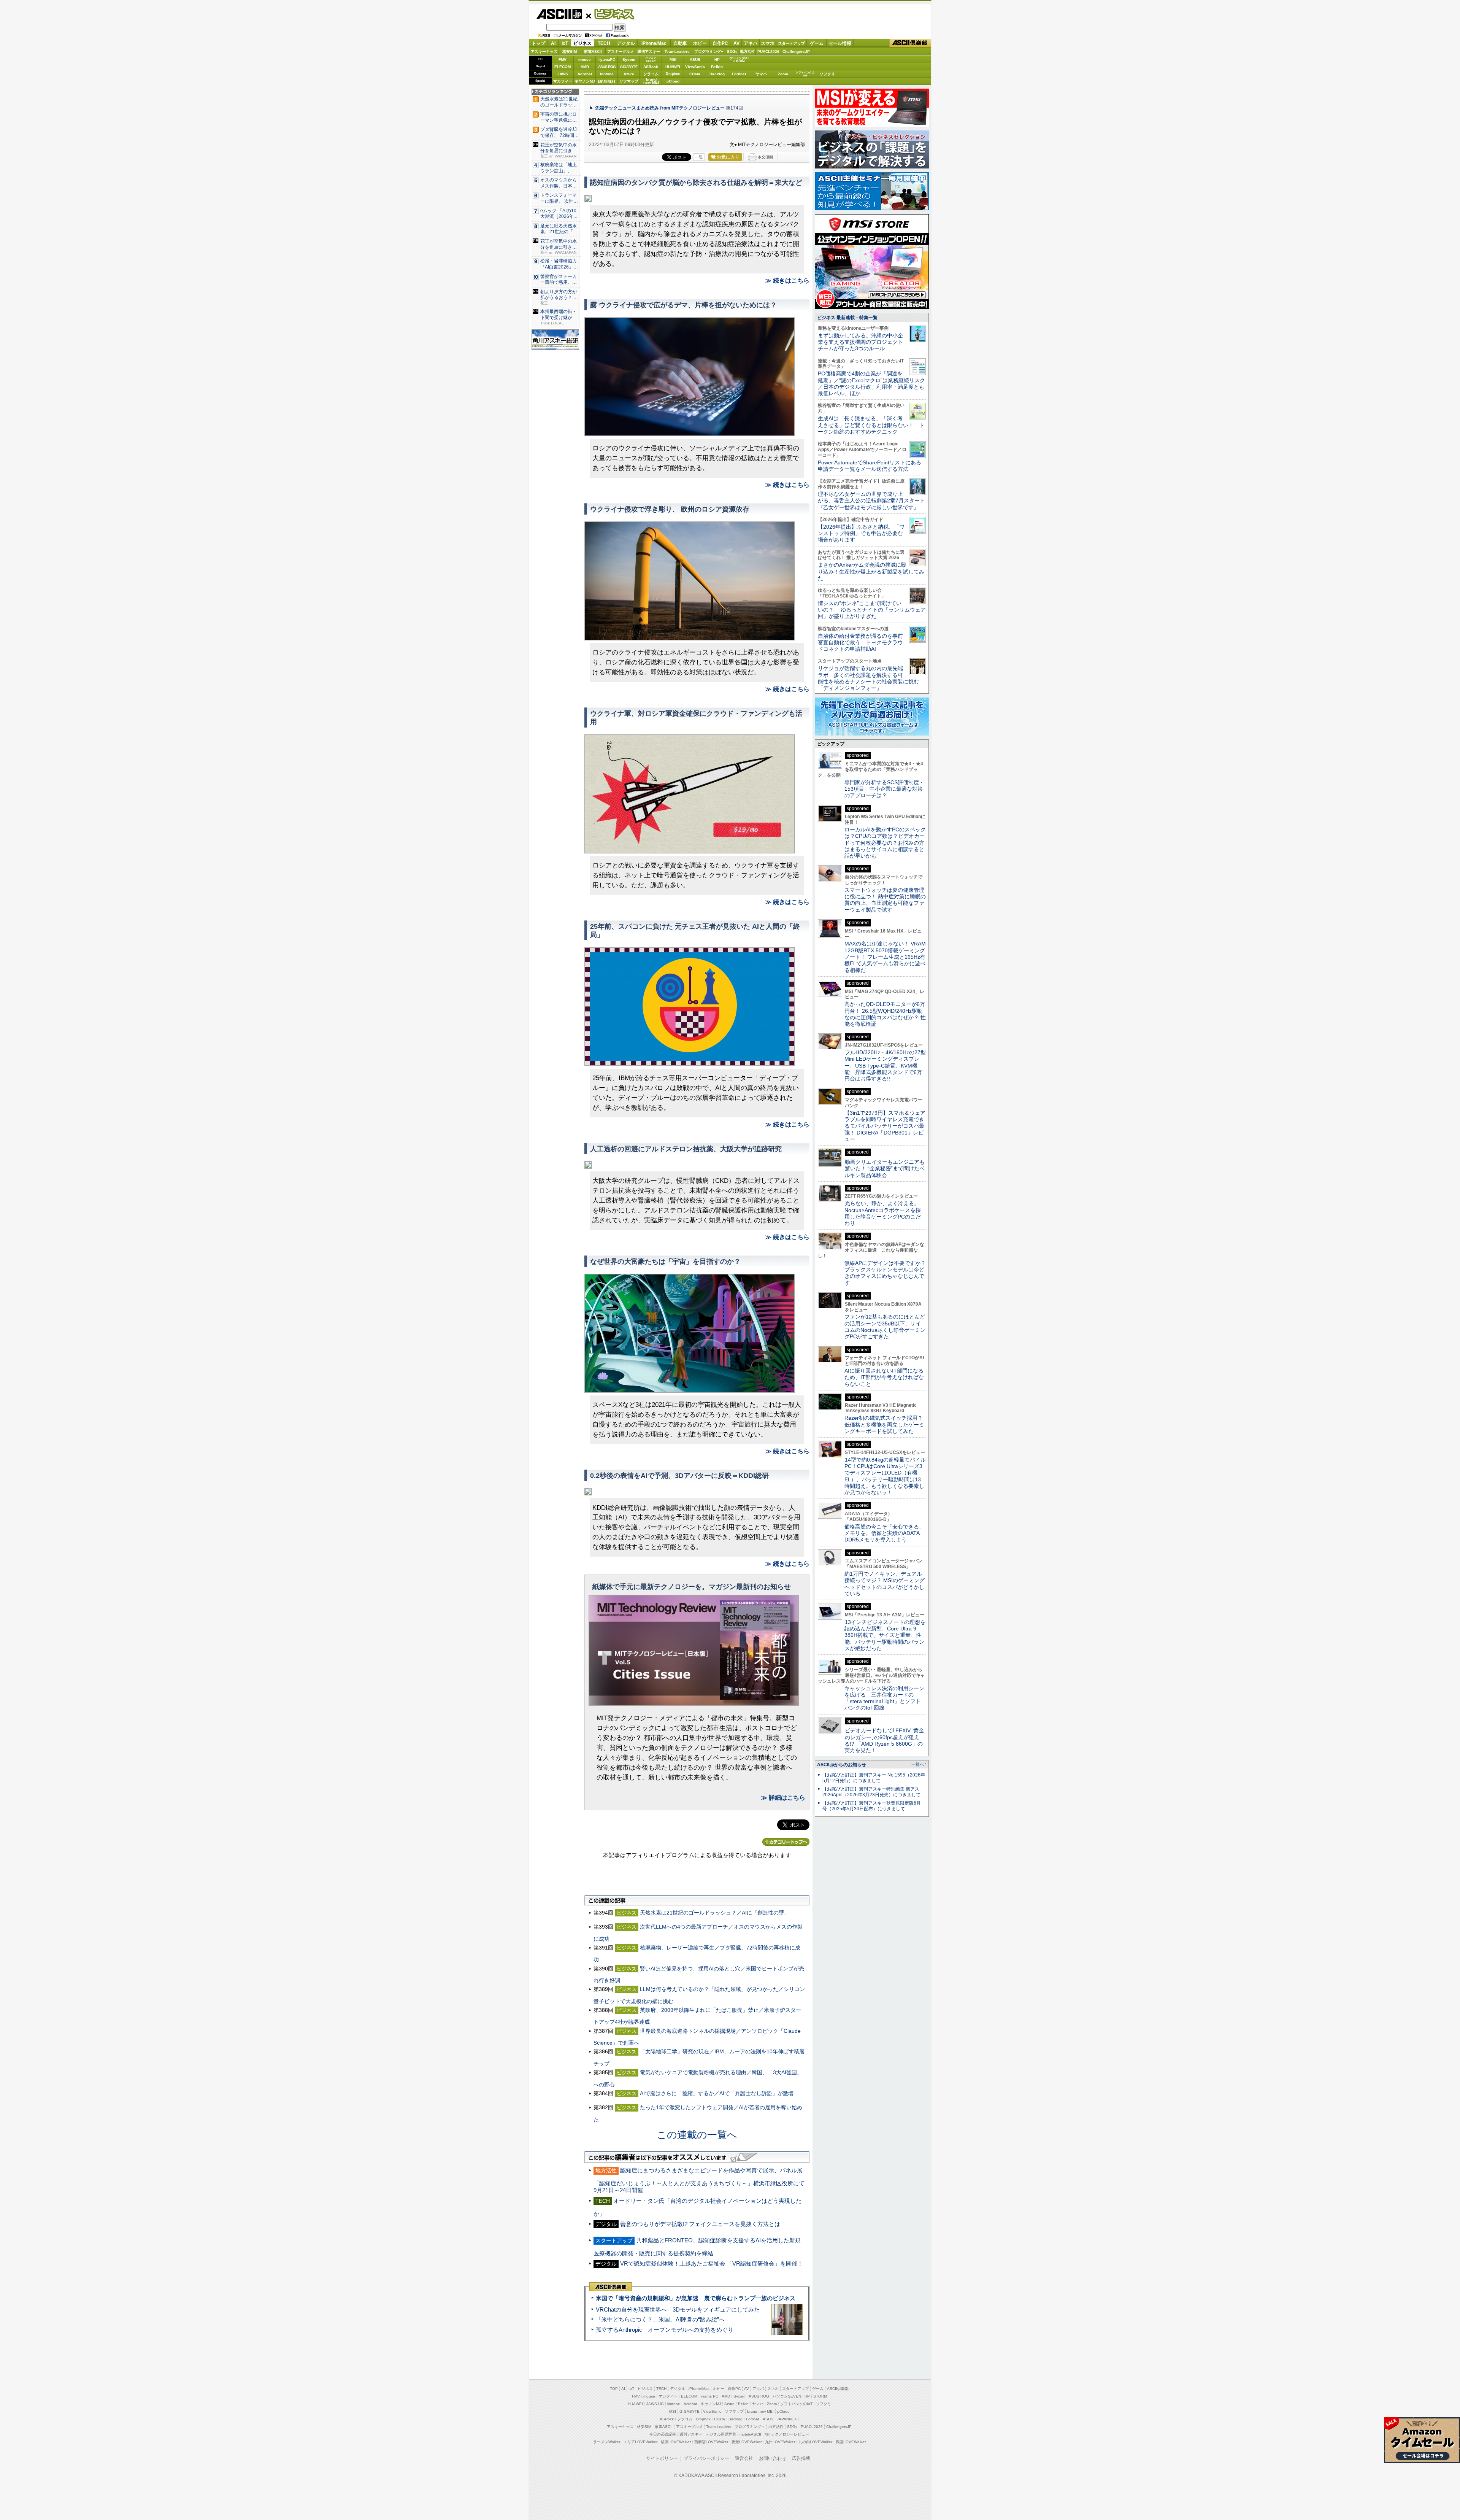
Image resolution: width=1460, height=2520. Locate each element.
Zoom (783, 74)
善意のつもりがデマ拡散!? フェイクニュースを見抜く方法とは (700, 2224)
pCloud (673, 81)
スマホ (768, 43)
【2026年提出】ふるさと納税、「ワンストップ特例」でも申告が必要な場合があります (861, 533)
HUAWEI (673, 67)
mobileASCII (750, 2434)
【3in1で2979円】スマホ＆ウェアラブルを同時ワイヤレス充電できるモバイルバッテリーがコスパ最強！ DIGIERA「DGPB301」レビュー (885, 1126)
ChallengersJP (796, 52)
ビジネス (610, 14)
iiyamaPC (607, 60)
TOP (614, 2389)
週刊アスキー (649, 52)
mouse (585, 60)
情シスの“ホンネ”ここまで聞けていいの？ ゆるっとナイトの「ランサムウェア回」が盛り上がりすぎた (872, 610)
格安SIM (570, 52)
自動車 (680, 43)
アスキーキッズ (544, 52)
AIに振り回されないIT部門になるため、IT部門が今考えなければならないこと (884, 1377)
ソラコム (651, 74)
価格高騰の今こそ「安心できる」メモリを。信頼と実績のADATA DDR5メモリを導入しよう (884, 1533)
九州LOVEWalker (780, 2442)
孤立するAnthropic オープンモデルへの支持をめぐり (665, 2330)
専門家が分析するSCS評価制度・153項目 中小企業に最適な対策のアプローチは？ (884, 789)
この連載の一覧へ (697, 2135)
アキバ (751, 43)
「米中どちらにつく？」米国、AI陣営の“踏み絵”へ (660, 2319)
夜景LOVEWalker (747, 2442)
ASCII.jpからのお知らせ (842, 1765)
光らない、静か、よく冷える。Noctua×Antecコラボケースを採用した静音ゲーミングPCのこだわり (883, 1213)
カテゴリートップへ (786, 1842)
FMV (563, 60)
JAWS (563, 74)
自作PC (720, 43)
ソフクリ (827, 74)
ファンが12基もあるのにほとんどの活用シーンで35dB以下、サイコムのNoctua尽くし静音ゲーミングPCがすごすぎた (885, 1327)
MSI (673, 60)
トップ (538, 43)
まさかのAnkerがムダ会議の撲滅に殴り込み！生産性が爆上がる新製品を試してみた (871, 571)
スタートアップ (791, 43)
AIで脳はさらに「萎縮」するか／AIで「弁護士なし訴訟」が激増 (717, 2093)
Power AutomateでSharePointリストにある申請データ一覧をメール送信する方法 (870, 466)
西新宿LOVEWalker (711, 2442)
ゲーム (817, 43)
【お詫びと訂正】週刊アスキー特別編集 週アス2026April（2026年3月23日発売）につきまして (871, 1792)
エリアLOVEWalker (640, 2442)
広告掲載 (801, 2458)
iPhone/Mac (654, 43)
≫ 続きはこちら (787, 280)
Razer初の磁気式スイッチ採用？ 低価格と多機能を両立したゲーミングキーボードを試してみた (886, 1424)
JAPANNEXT (607, 81)
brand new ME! (760, 2411)
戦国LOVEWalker (851, 2442)
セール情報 (840, 43)
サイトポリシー (662, 2458)
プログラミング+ (709, 52)
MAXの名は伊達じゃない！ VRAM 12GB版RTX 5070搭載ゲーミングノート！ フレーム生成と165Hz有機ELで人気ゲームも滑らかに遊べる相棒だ (885, 957)
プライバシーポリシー (706, 2458)
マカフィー (563, 81)
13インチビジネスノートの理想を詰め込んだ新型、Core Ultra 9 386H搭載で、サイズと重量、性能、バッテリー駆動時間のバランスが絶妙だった (885, 1635)
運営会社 (744, 2458)
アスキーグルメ (620, 52)
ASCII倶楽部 (910, 43)
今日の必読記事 (663, 2434)
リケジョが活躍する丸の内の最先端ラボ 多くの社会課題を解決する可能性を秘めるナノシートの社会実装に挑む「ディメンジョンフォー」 (868, 678)
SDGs (732, 52)
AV (736, 43)
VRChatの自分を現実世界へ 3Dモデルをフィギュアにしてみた (678, 2309)
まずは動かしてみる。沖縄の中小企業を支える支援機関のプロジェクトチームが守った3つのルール (860, 342)
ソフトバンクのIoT (805, 74)
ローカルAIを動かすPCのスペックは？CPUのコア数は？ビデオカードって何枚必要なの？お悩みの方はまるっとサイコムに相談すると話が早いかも (885, 843)
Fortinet (739, 74)
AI (553, 43)
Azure (629, 74)
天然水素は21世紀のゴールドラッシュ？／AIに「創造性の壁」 (715, 1913)
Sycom (629, 60)
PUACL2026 (768, 52)
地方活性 (747, 52)
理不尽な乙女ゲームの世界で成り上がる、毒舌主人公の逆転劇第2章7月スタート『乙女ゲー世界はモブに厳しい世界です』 (871, 501)
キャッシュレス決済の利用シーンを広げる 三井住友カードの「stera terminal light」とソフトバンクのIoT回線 (884, 1698)
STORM (820, 2396)
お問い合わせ (773, 2458)
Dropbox (673, 74)
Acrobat (585, 74)
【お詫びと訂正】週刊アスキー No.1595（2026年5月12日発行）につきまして (874, 1778)
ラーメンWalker (607, 2442)
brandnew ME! (651, 81)
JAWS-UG (655, 2404)
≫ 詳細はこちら (783, 1798)
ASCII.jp (559, 14)
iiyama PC (709, 2396)
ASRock (651, 67)
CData (695, 74)
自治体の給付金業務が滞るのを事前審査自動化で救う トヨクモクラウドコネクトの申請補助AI (860, 643)
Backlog (717, 74)
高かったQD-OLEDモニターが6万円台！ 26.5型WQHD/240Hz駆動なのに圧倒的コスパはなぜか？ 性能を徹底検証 (885, 1014)
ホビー (700, 43)
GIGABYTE (629, 67)
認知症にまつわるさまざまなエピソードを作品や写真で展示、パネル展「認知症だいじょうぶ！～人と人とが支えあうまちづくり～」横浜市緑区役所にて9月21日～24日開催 (699, 2180)
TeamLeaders (677, 52)
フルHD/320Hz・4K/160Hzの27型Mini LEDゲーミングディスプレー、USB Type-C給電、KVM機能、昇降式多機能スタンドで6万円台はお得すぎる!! (885, 1065)
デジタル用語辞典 (721, 2434)
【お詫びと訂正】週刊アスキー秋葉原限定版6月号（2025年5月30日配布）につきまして (872, 1806)
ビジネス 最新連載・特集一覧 (847, 318)
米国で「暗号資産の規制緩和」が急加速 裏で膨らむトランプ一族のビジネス (696, 2298)
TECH (604, 43)
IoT (565, 43)
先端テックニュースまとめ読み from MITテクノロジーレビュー (660, 108)
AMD (585, 67)
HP (717, 60)
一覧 (699, 157)
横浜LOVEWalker (676, 2442)
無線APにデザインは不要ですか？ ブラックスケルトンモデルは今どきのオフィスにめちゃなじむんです (888, 1273)
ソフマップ (629, 81)
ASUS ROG (607, 67)
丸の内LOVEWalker (815, 2442)
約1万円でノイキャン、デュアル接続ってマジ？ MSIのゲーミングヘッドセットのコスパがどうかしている (885, 1584)
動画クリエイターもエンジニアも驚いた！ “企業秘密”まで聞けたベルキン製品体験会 (885, 1169)
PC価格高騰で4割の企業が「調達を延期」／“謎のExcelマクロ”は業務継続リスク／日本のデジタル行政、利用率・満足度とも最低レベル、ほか (871, 383)
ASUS (695, 60)
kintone (607, 74)
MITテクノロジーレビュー (787, 2434)
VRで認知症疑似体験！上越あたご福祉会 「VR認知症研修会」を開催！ (712, 2263)
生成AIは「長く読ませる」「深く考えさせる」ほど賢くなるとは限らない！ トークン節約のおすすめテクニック (871, 425)
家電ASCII (593, 52)
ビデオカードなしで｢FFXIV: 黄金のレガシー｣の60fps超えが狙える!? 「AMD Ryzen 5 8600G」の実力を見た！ (884, 1740)
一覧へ (918, 1764)
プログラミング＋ (750, 2427)
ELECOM (563, 67)
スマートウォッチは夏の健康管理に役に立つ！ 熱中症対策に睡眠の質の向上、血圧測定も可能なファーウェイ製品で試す (885, 900)
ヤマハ (761, 74)
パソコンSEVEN (651, 59)
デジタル (626, 43)
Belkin (717, 67)
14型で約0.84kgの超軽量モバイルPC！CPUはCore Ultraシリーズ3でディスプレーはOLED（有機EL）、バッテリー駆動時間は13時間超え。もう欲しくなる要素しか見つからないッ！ (885, 1476)
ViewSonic (695, 67)
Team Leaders (719, 2427)
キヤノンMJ (585, 81)
